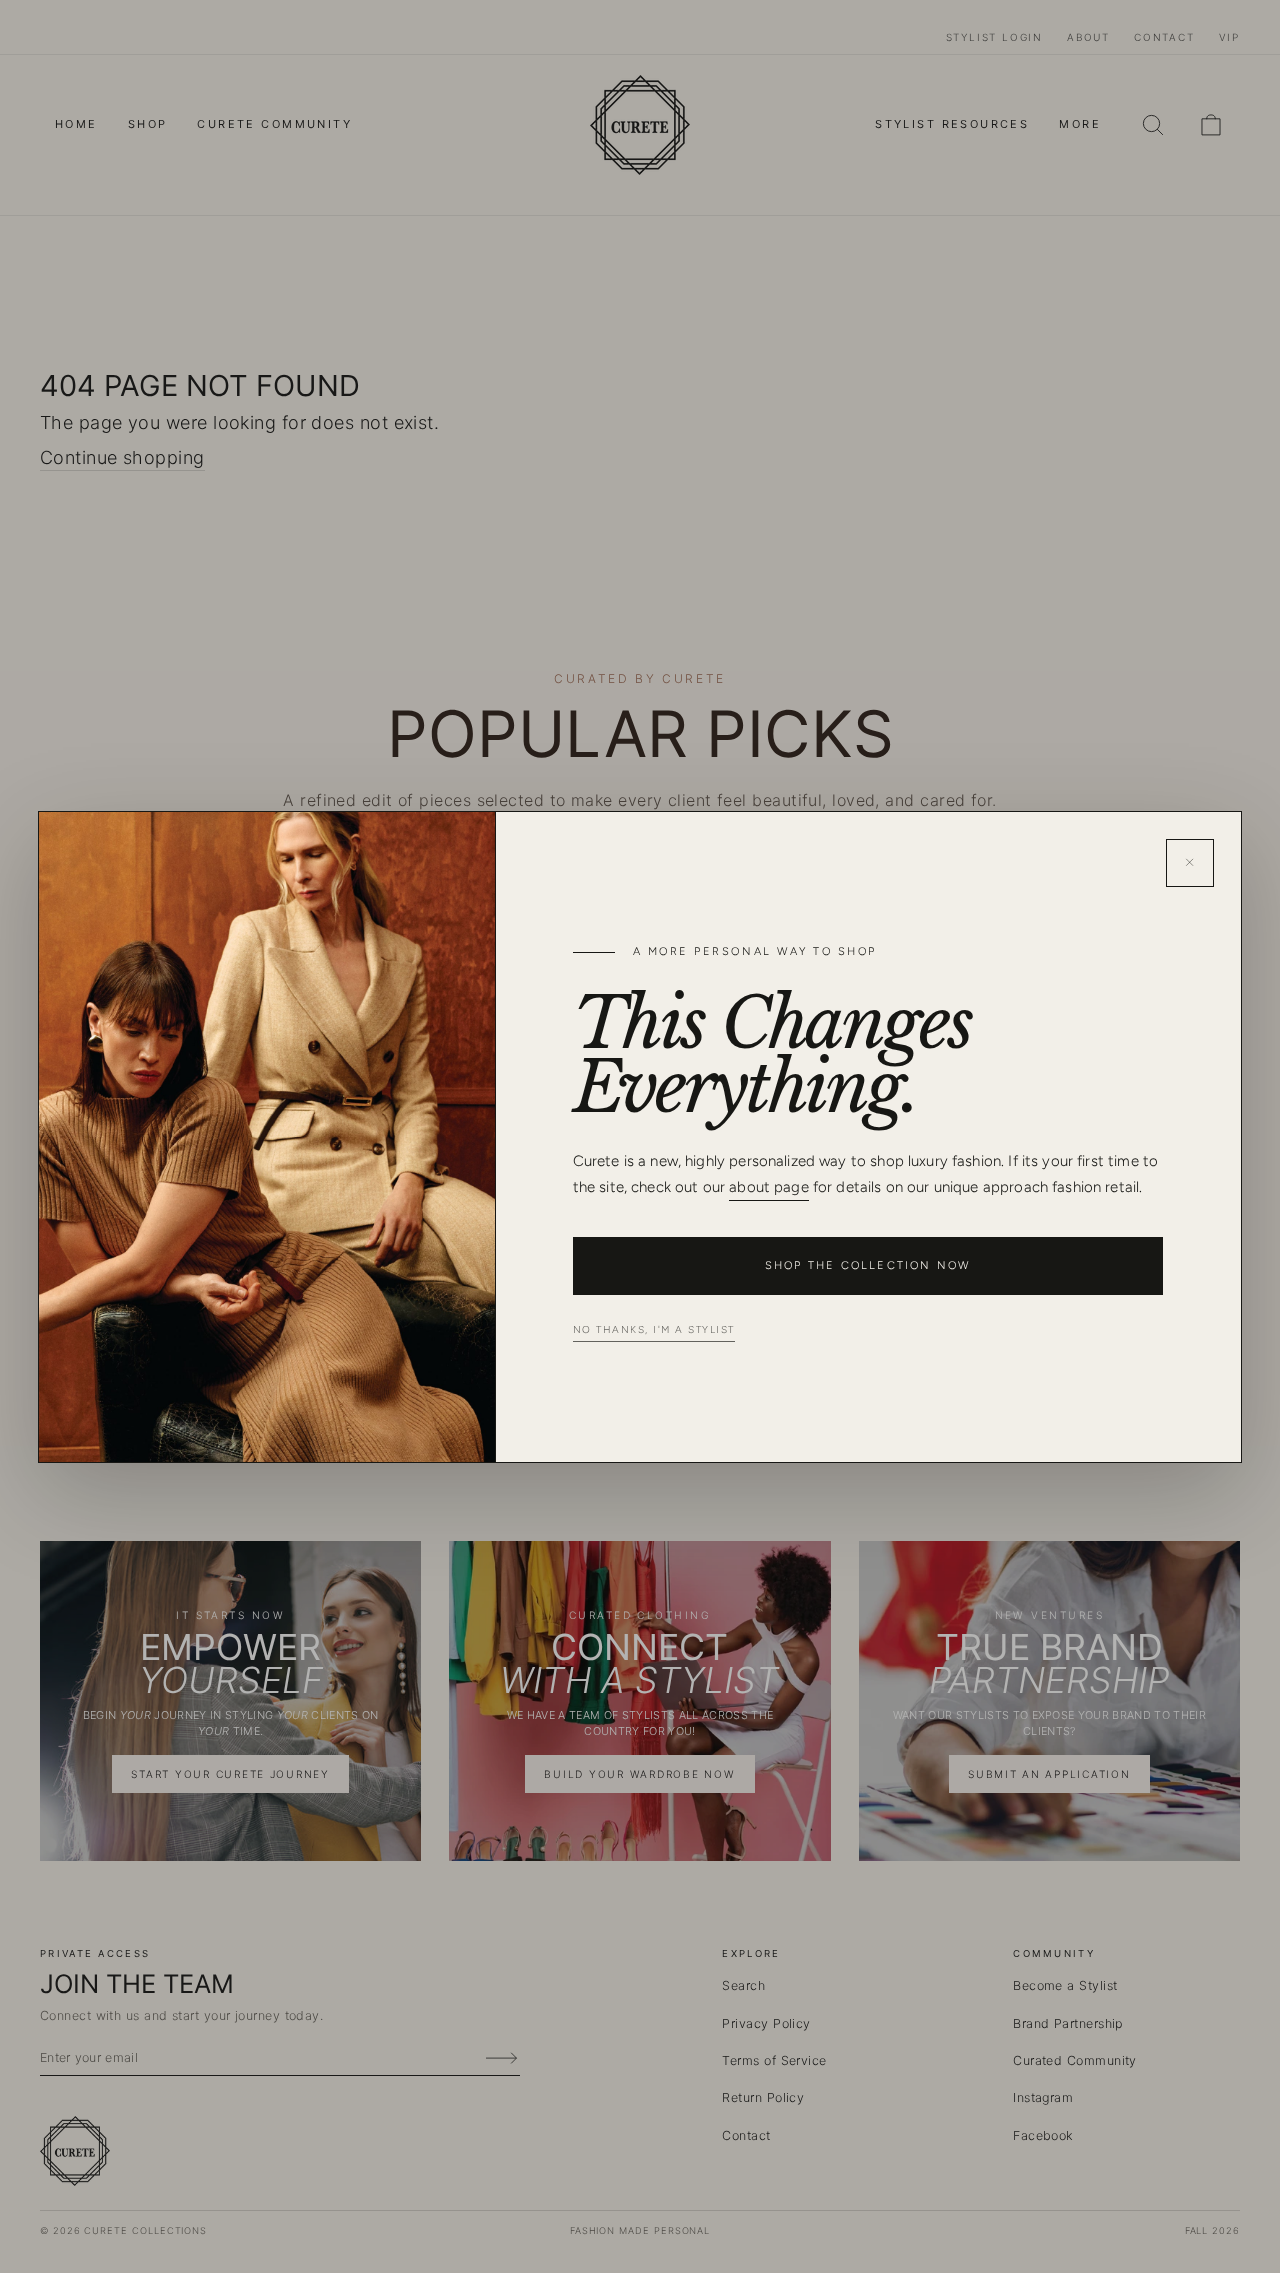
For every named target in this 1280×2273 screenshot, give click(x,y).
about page (769, 1187)
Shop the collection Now (868, 1265)
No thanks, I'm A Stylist (654, 1329)
